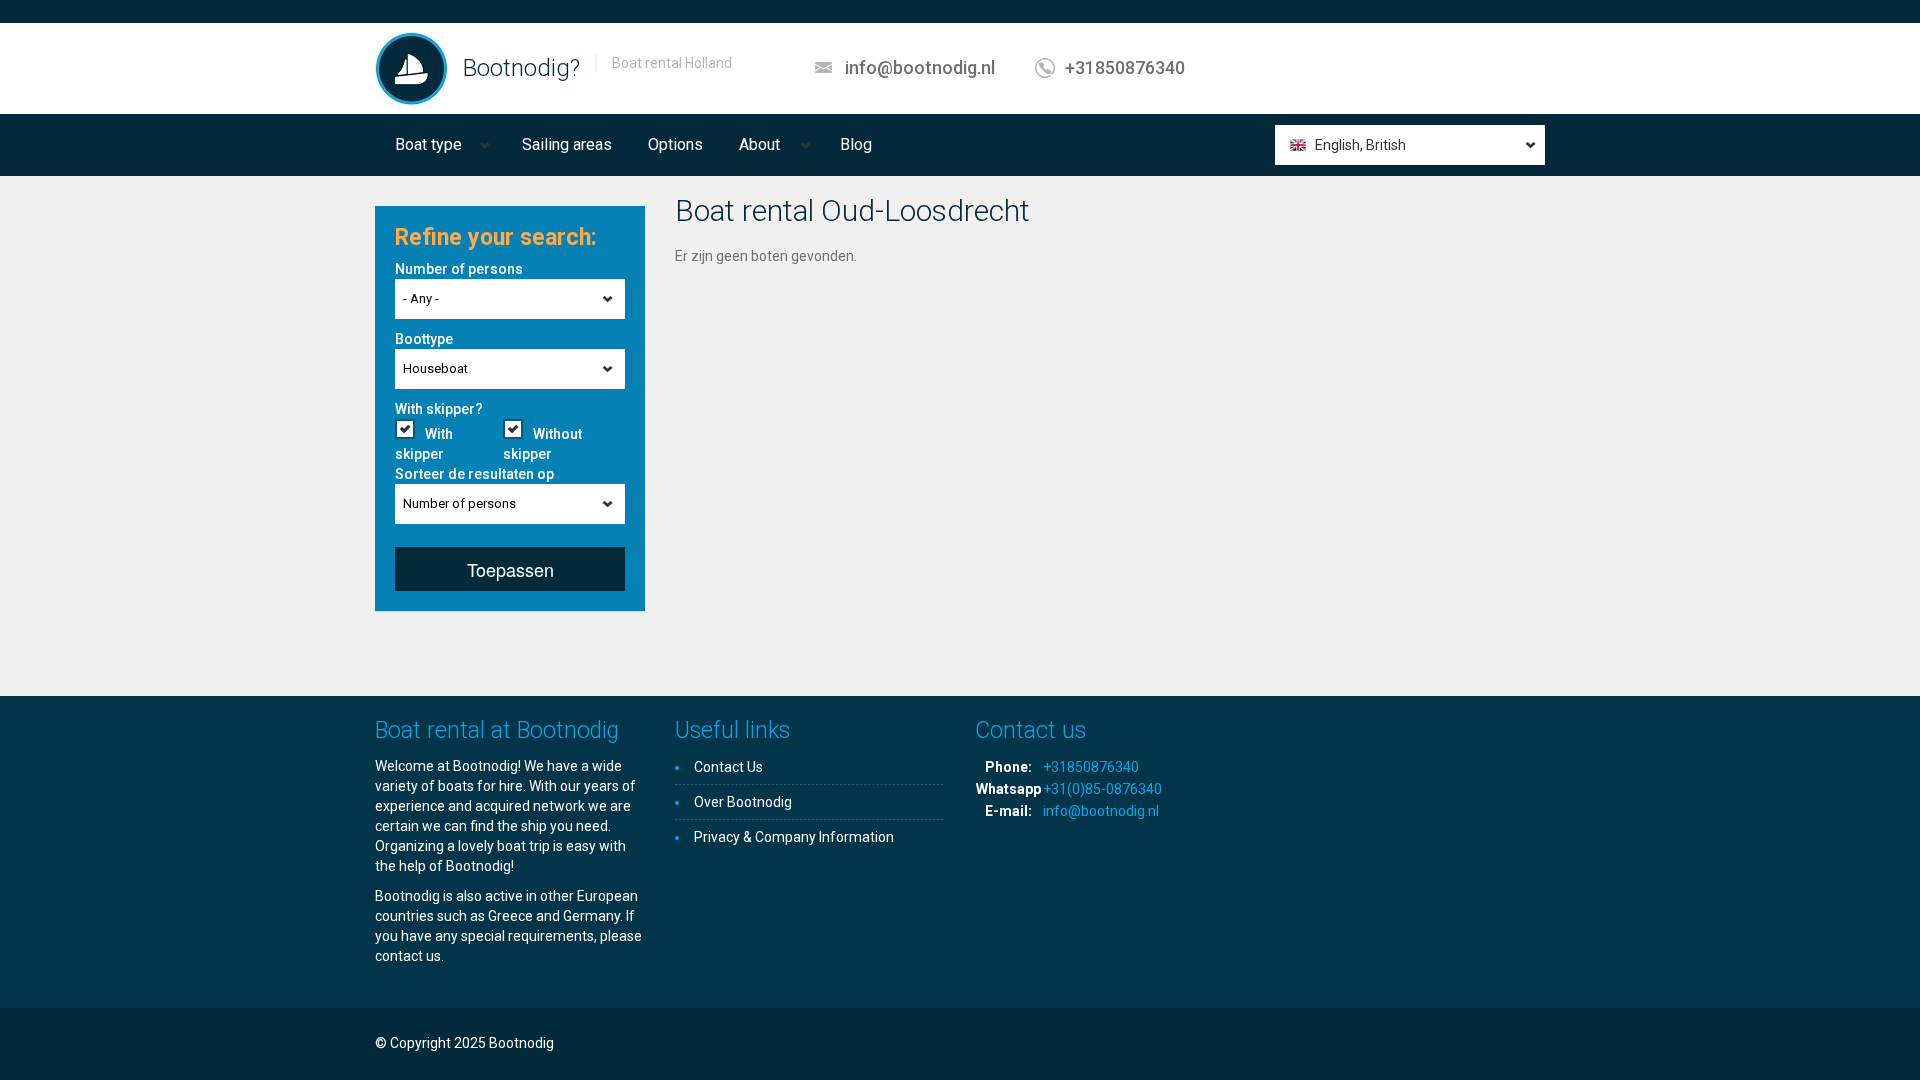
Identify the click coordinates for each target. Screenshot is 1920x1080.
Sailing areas (567, 144)
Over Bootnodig (743, 802)
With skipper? (439, 409)
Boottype (424, 339)
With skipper (424, 444)
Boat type (428, 144)
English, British (1360, 145)
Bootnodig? (521, 68)
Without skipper (542, 444)
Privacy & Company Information (794, 837)
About (759, 144)
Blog (856, 144)
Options (675, 144)
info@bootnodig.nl (920, 67)
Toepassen (510, 569)
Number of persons (459, 269)
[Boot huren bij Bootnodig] (411, 68)
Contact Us (728, 767)
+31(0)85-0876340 (1102, 789)
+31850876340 (1125, 67)
